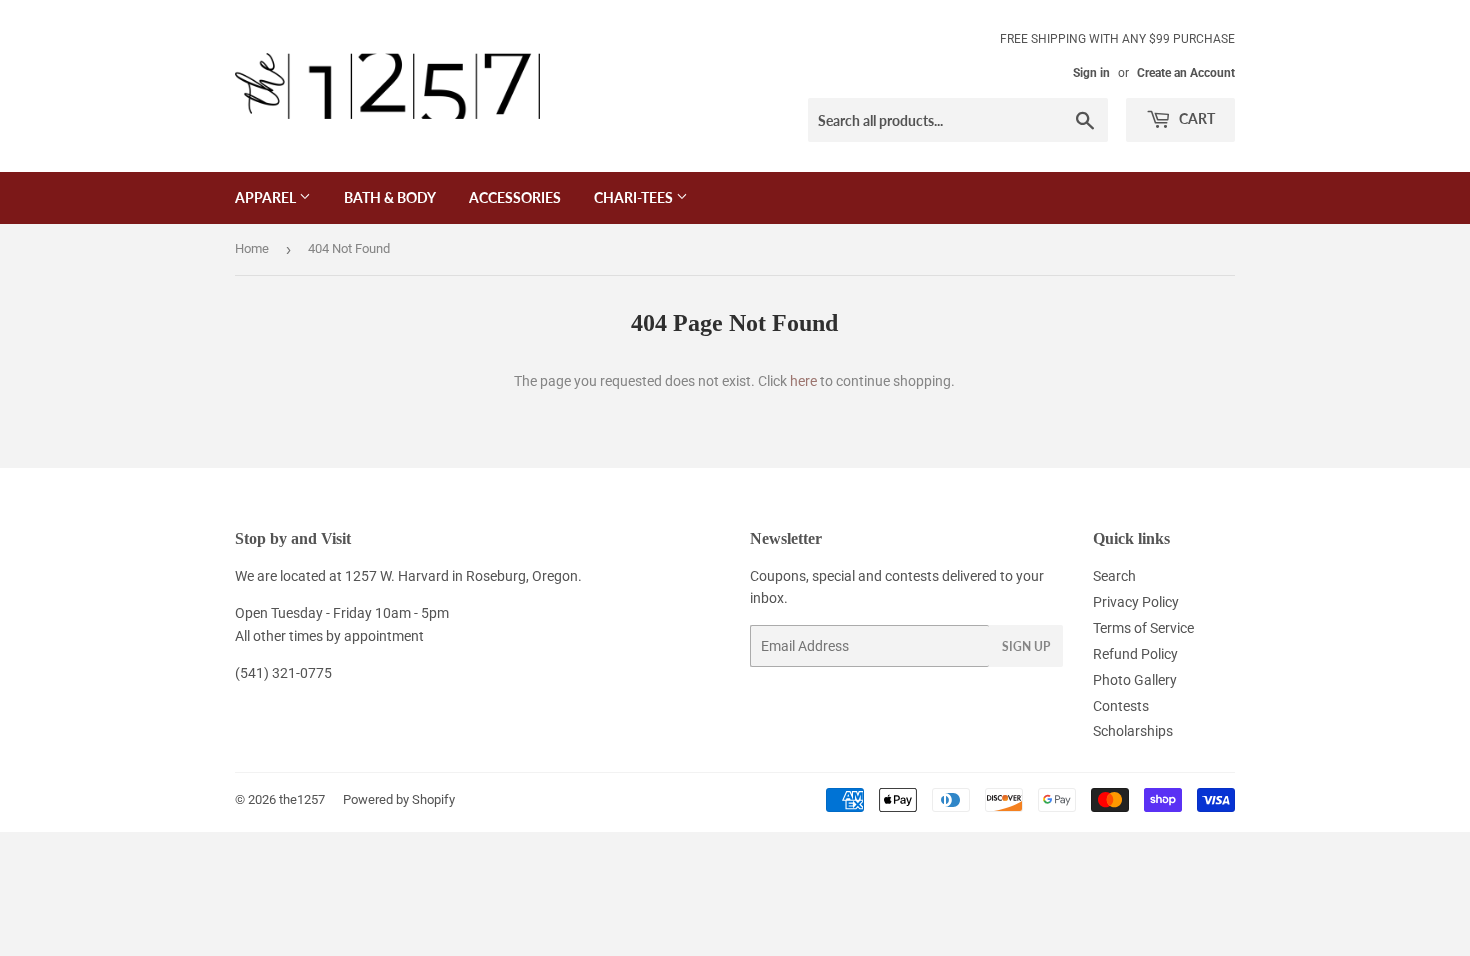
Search (1114, 576)
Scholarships (1133, 731)
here (803, 381)
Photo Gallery (1135, 680)
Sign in (1091, 73)
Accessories (515, 197)
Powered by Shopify (399, 799)
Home (252, 248)
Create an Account (1186, 73)
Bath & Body (390, 197)
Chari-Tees (635, 197)
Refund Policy (1135, 654)
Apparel (267, 197)
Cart (1195, 118)
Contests (1121, 706)
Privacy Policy (1136, 602)
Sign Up (1026, 646)
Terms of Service (1143, 628)
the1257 (302, 799)
